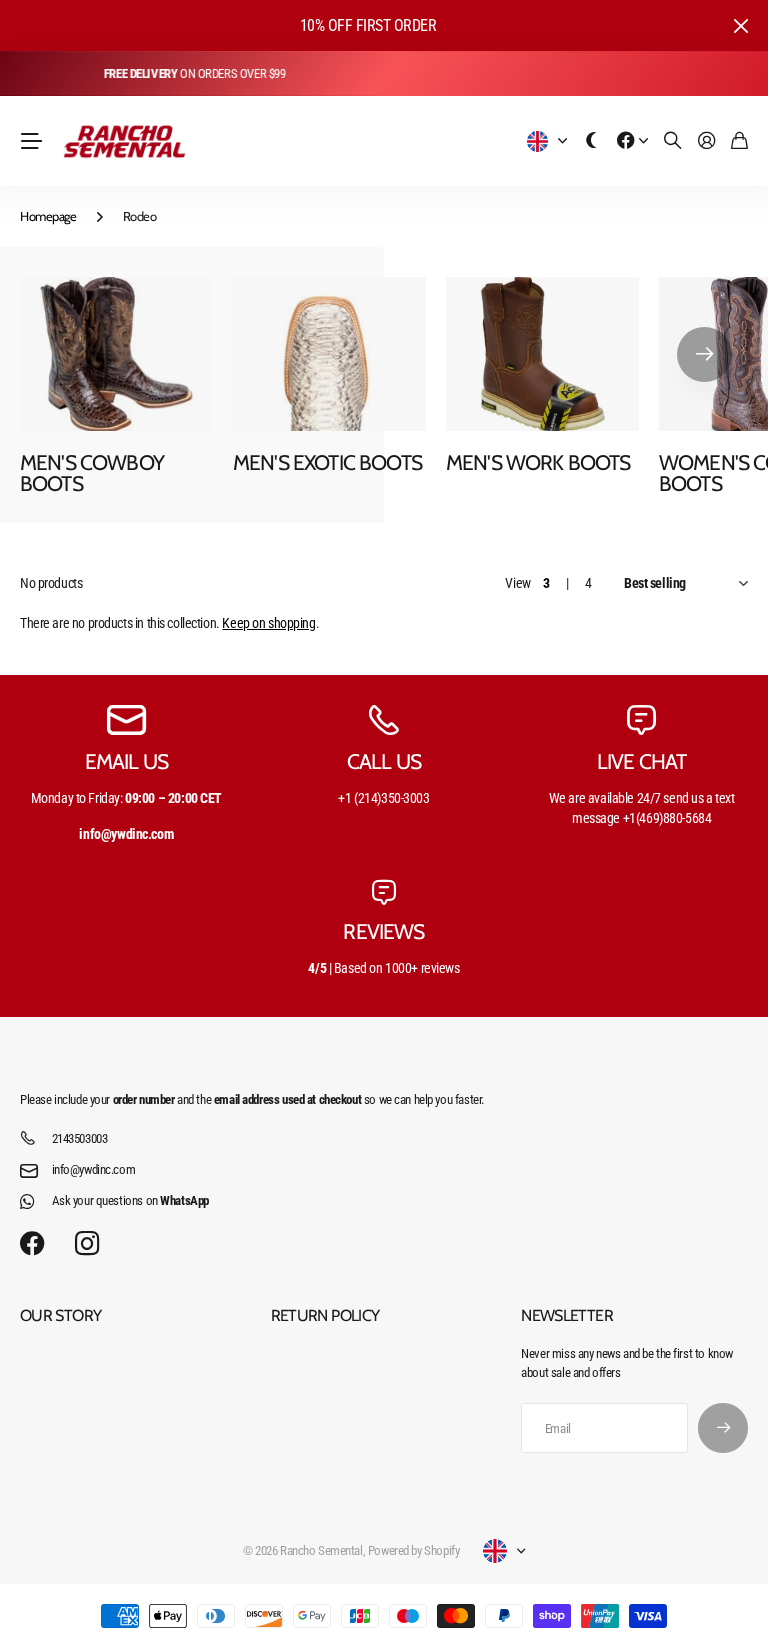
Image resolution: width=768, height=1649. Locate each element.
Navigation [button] (31, 141)
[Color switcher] (592, 141)
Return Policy (325, 1315)
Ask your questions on (130, 1200)
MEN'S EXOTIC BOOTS (327, 462)
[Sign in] (707, 141)
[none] (704, 354)
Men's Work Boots (538, 462)
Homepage (48, 216)
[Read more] (633, 141)
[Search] (673, 141)
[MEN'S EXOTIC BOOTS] (329, 354)
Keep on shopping (268, 623)
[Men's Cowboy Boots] (116, 354)
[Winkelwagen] (739, 141)
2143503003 (80, 1138)
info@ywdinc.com (94, 1169)
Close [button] (741, 25)
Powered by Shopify (413, 1550)
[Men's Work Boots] (542, 354)
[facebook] (32, 1244)
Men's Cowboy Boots (92, 473)
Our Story (60, 1315)
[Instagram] (87, 1244)
